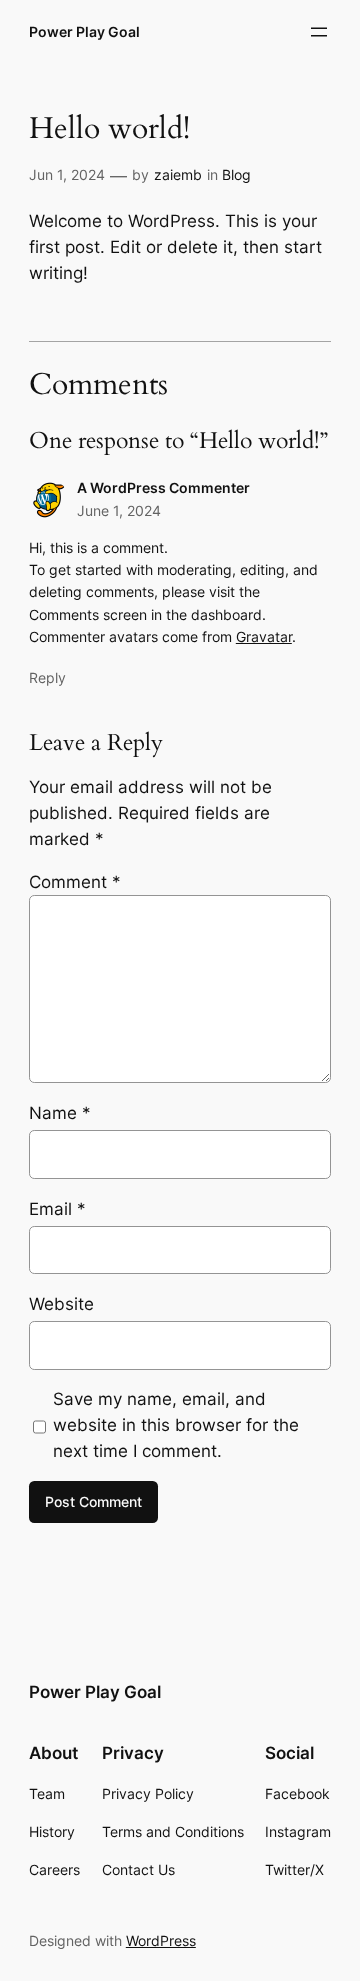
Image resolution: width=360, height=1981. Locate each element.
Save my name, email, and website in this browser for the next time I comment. (176, 1425)
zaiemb (178, 174)
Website (61, 1304)
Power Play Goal (84, 31)
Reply (47, 677)
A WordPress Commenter (163, 487)
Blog (236, 174)
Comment (75, 882)
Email (57, 1209)
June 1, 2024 (119, 510)
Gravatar (264, 636)
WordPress (161, 1940)
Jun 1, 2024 (67, 174)
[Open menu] (319, 32)
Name (60, 1113)
